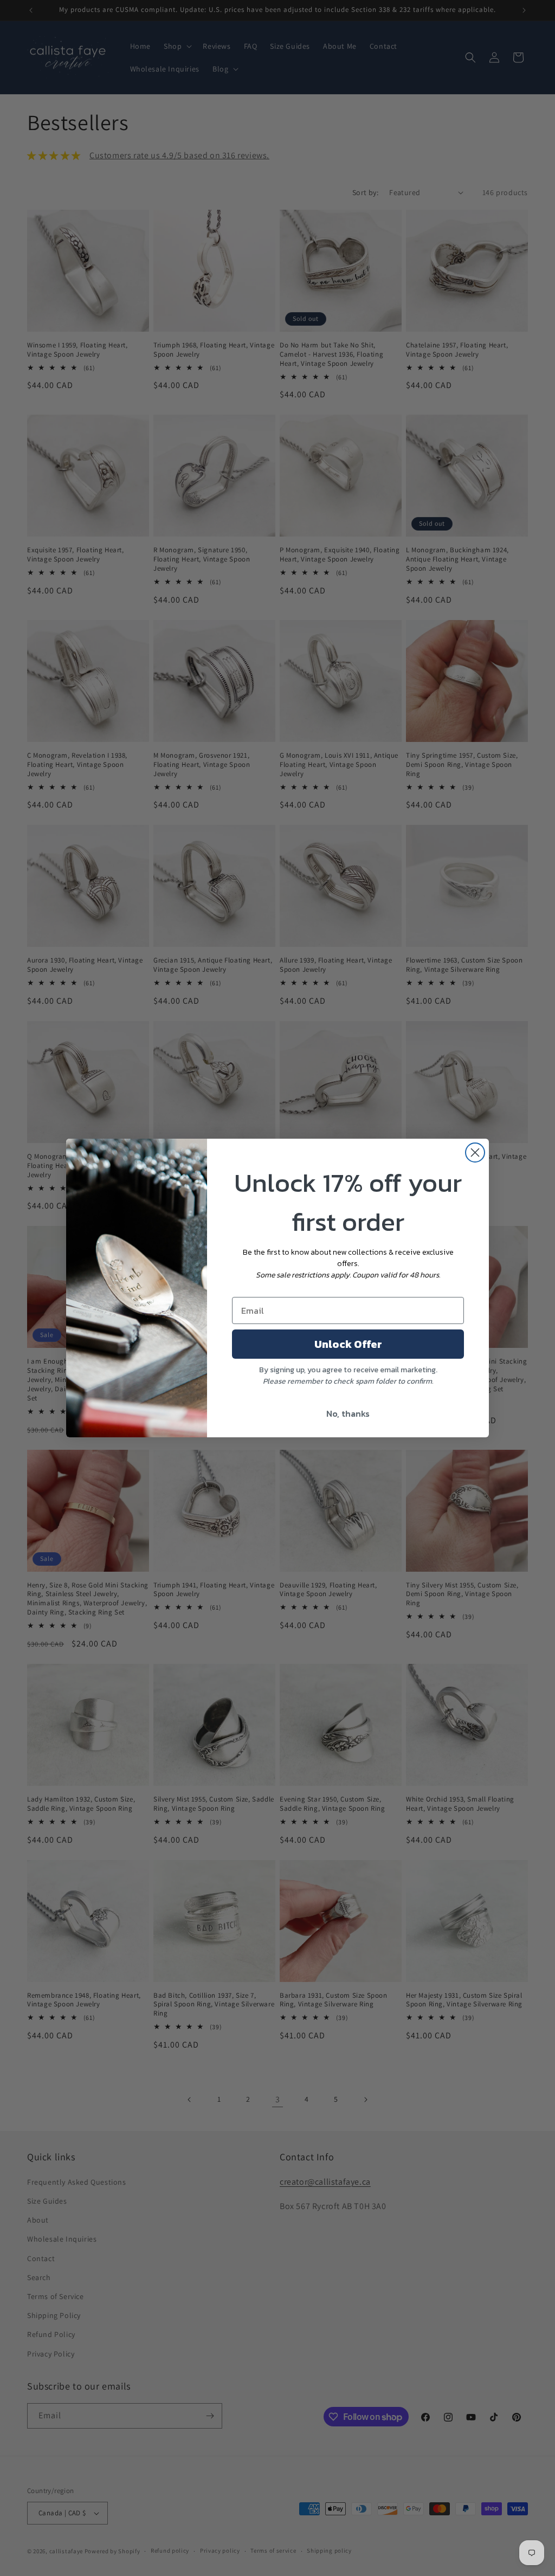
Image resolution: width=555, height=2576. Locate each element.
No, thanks (348, 1413)
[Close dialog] (475, 1153)
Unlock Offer (348, 1344)
